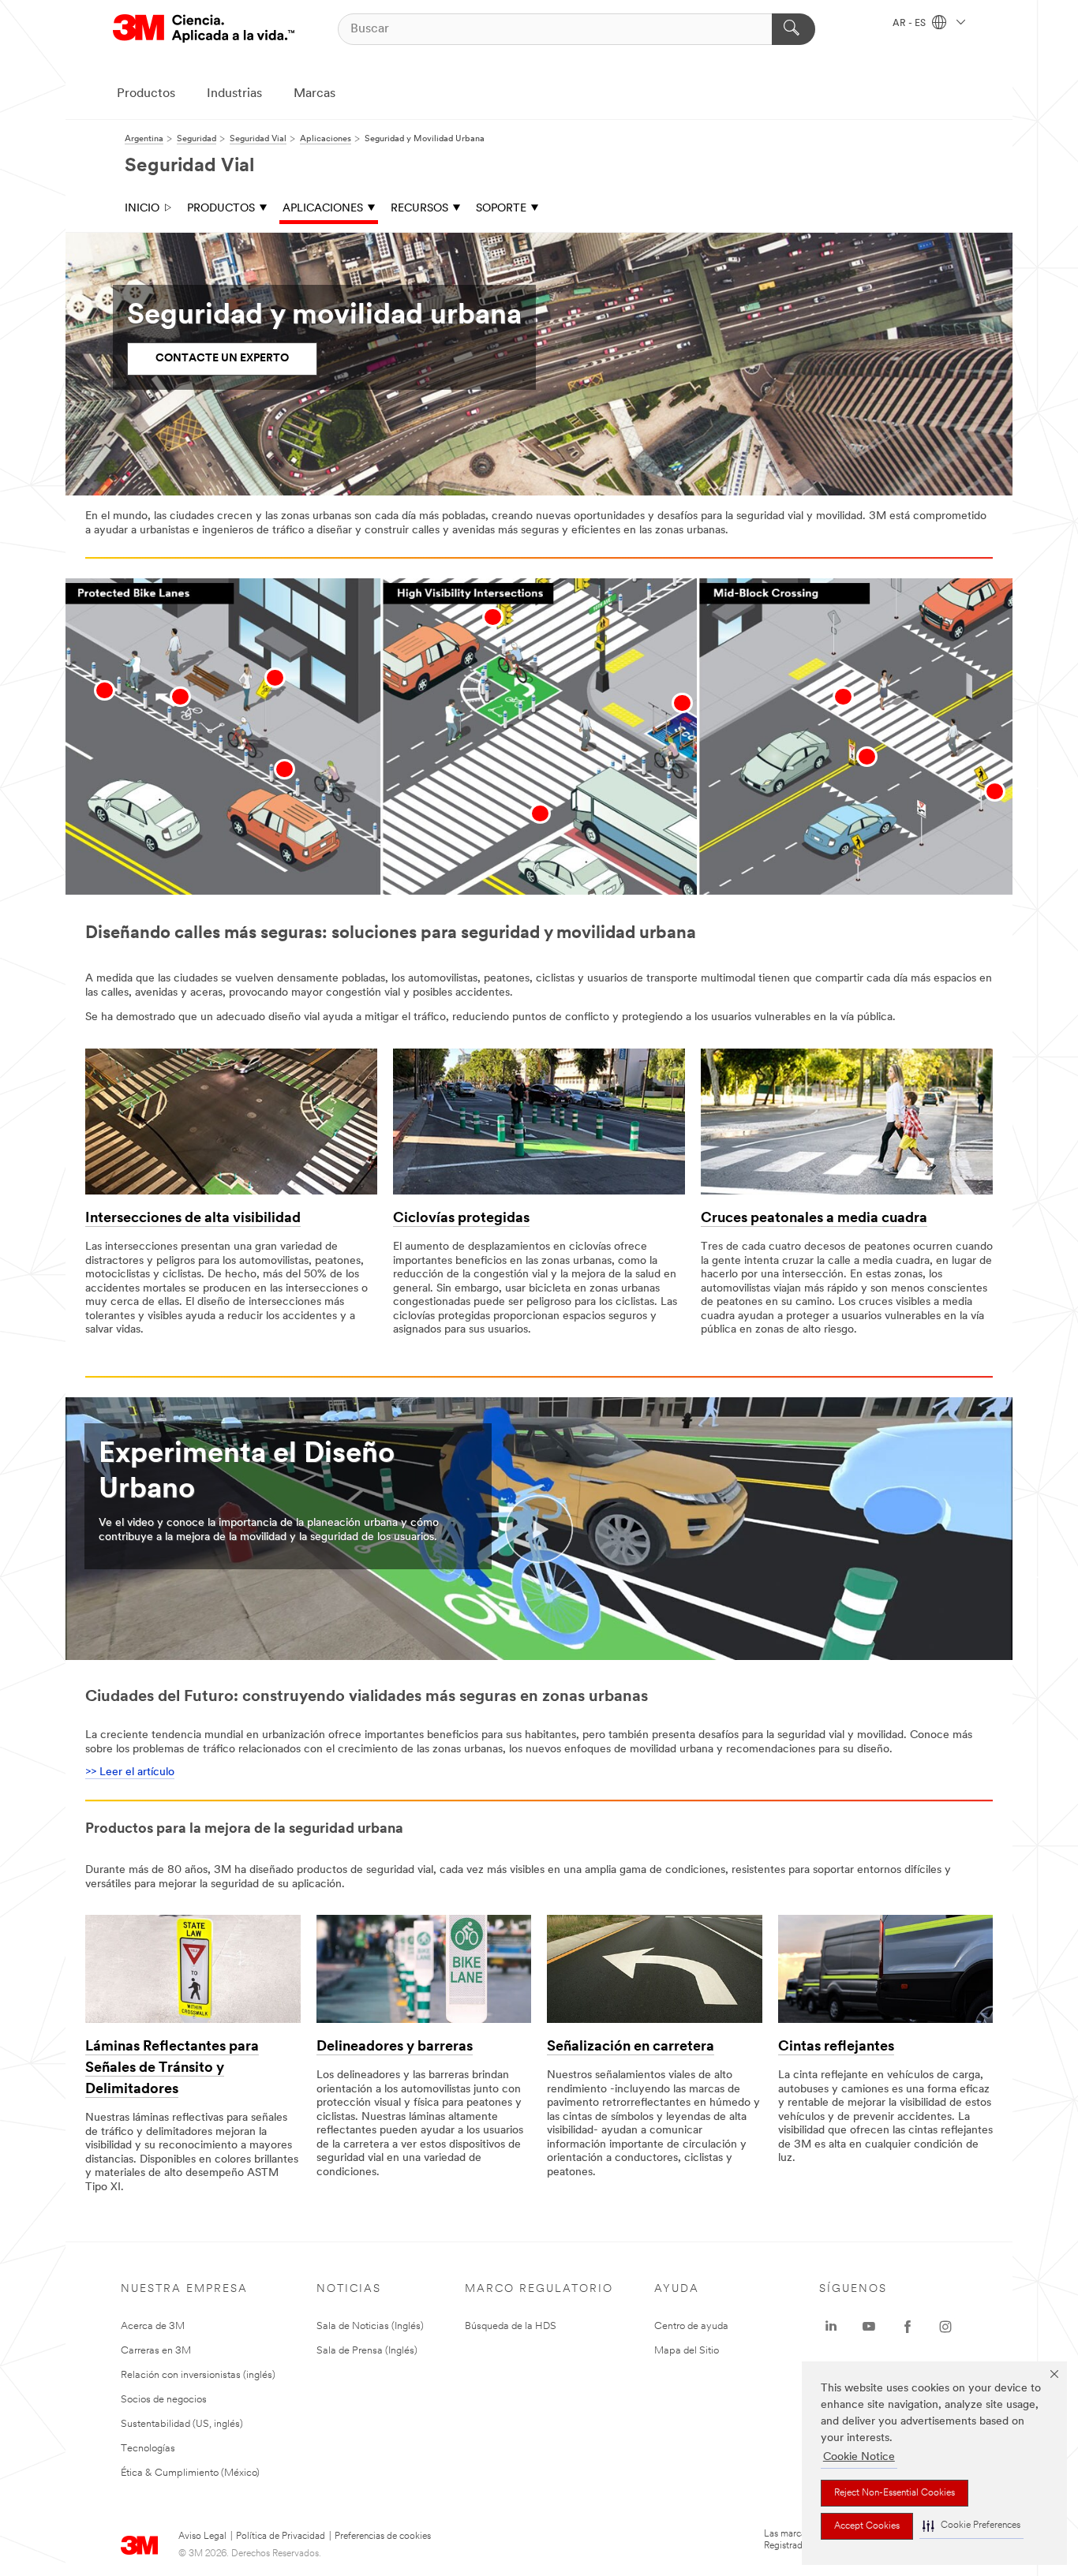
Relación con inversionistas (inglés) (198, 2375)
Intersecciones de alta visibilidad (193, 1219)
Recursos (419, 209)
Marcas (314, 94)
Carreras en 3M (156, 2351)
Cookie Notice (859, 2457)
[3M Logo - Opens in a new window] (204, 29)
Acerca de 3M (153, 2326)
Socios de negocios (164, 2400)
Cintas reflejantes (836, 2047)
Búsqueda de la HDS (511, 2326)
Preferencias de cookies (383, 2537)
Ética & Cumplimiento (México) (190, 2473)
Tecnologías (148, 2449)
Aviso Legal (202, 2537)
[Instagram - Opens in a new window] (945, 2327)
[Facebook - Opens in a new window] (908, 2327)
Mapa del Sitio (687, 2351)
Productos (146, 94)
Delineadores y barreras (395, 2047)
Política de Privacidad (281, 2537)
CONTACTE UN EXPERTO (222, 359)
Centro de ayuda (691, 2326)
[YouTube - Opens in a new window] (869, 2327)
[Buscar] (794, 29)
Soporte (501, 209)
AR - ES (910, 24)
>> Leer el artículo (130, 1772)
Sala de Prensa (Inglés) (367, 2351)
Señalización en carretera (631, 2047)
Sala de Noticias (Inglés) (370, 2326)
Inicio (142, 209)
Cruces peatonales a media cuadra (814, 1219)
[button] (971, 2526)
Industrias (234, 94)
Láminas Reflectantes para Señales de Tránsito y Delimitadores (172, 2069)
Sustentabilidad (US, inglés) (182, 2424)
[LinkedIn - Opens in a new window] (831, 2327)
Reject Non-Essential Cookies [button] (895, 2493)
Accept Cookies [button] (867, 2526)
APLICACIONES (323, 209)
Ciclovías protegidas (461, 1219)
